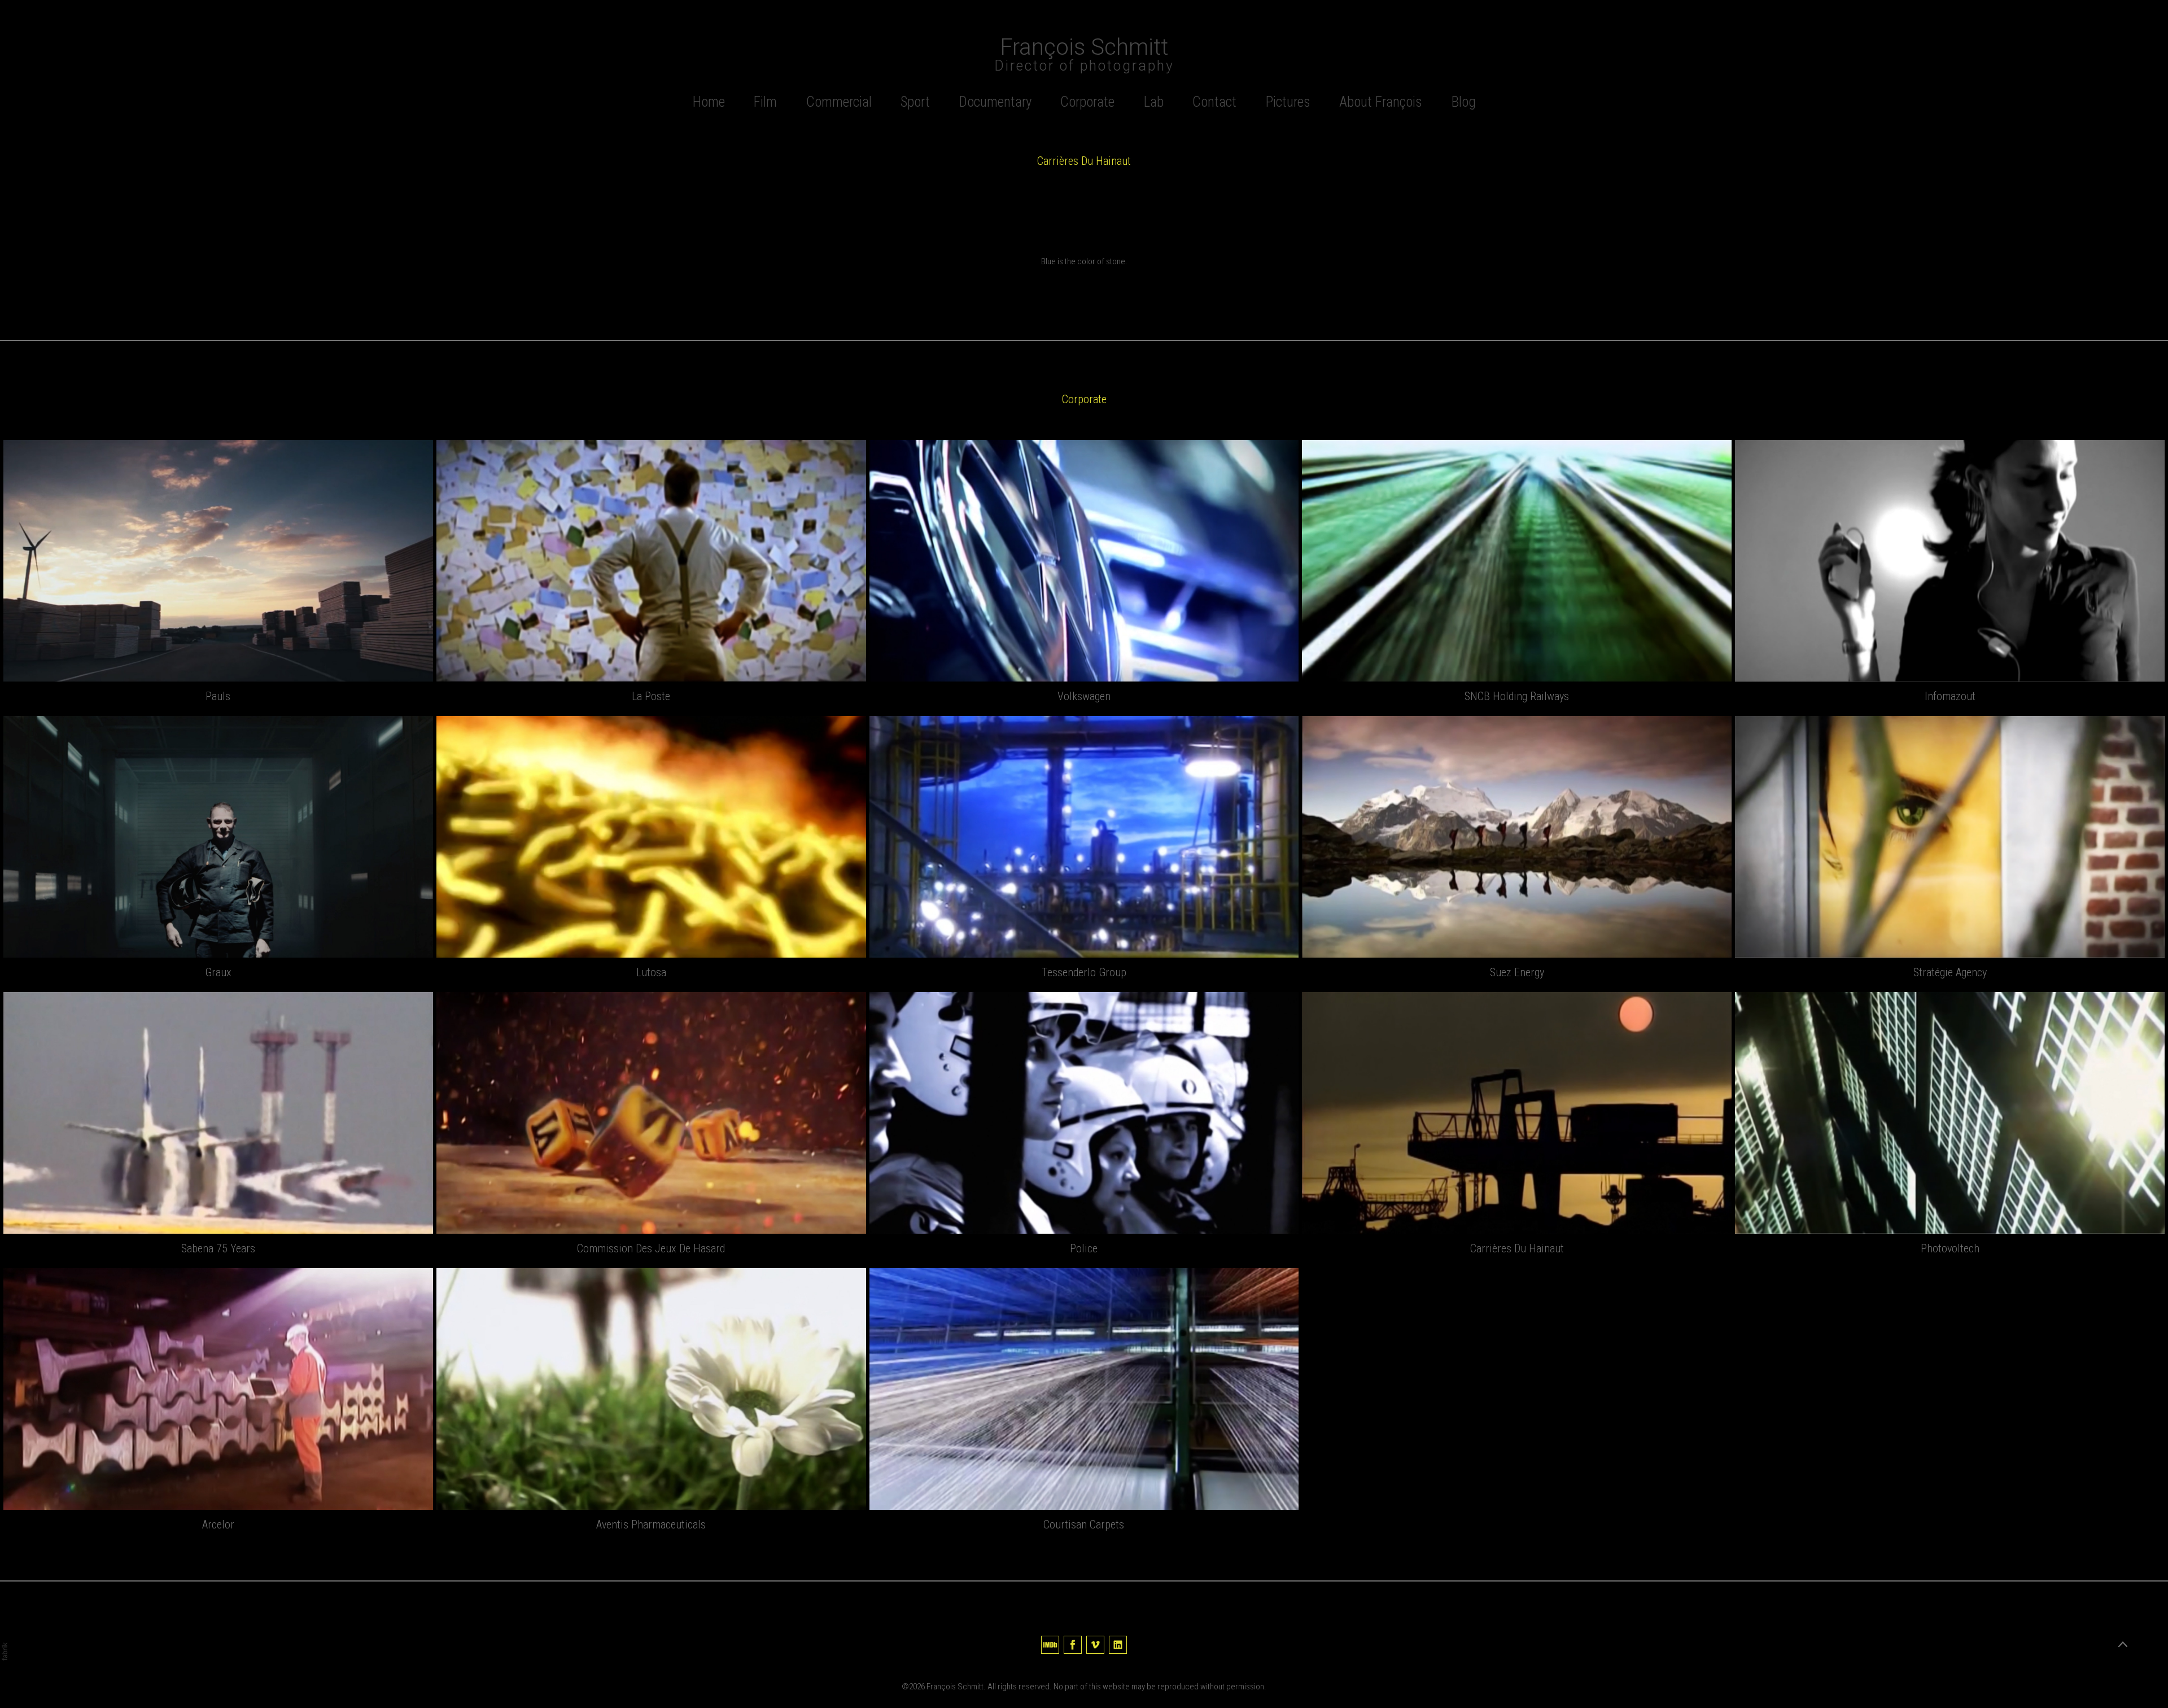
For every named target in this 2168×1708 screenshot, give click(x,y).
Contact (1214, 102)
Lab (1154, 102)
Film (765, 102)
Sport (915, 102)
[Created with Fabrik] (5, 1652)
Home (709, 102)
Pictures (1288, 102)
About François (1381, 102)
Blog (1464, 102)
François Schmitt (955, 1687)
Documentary (995, 102)
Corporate (1087, 102)
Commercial (839, 102)
